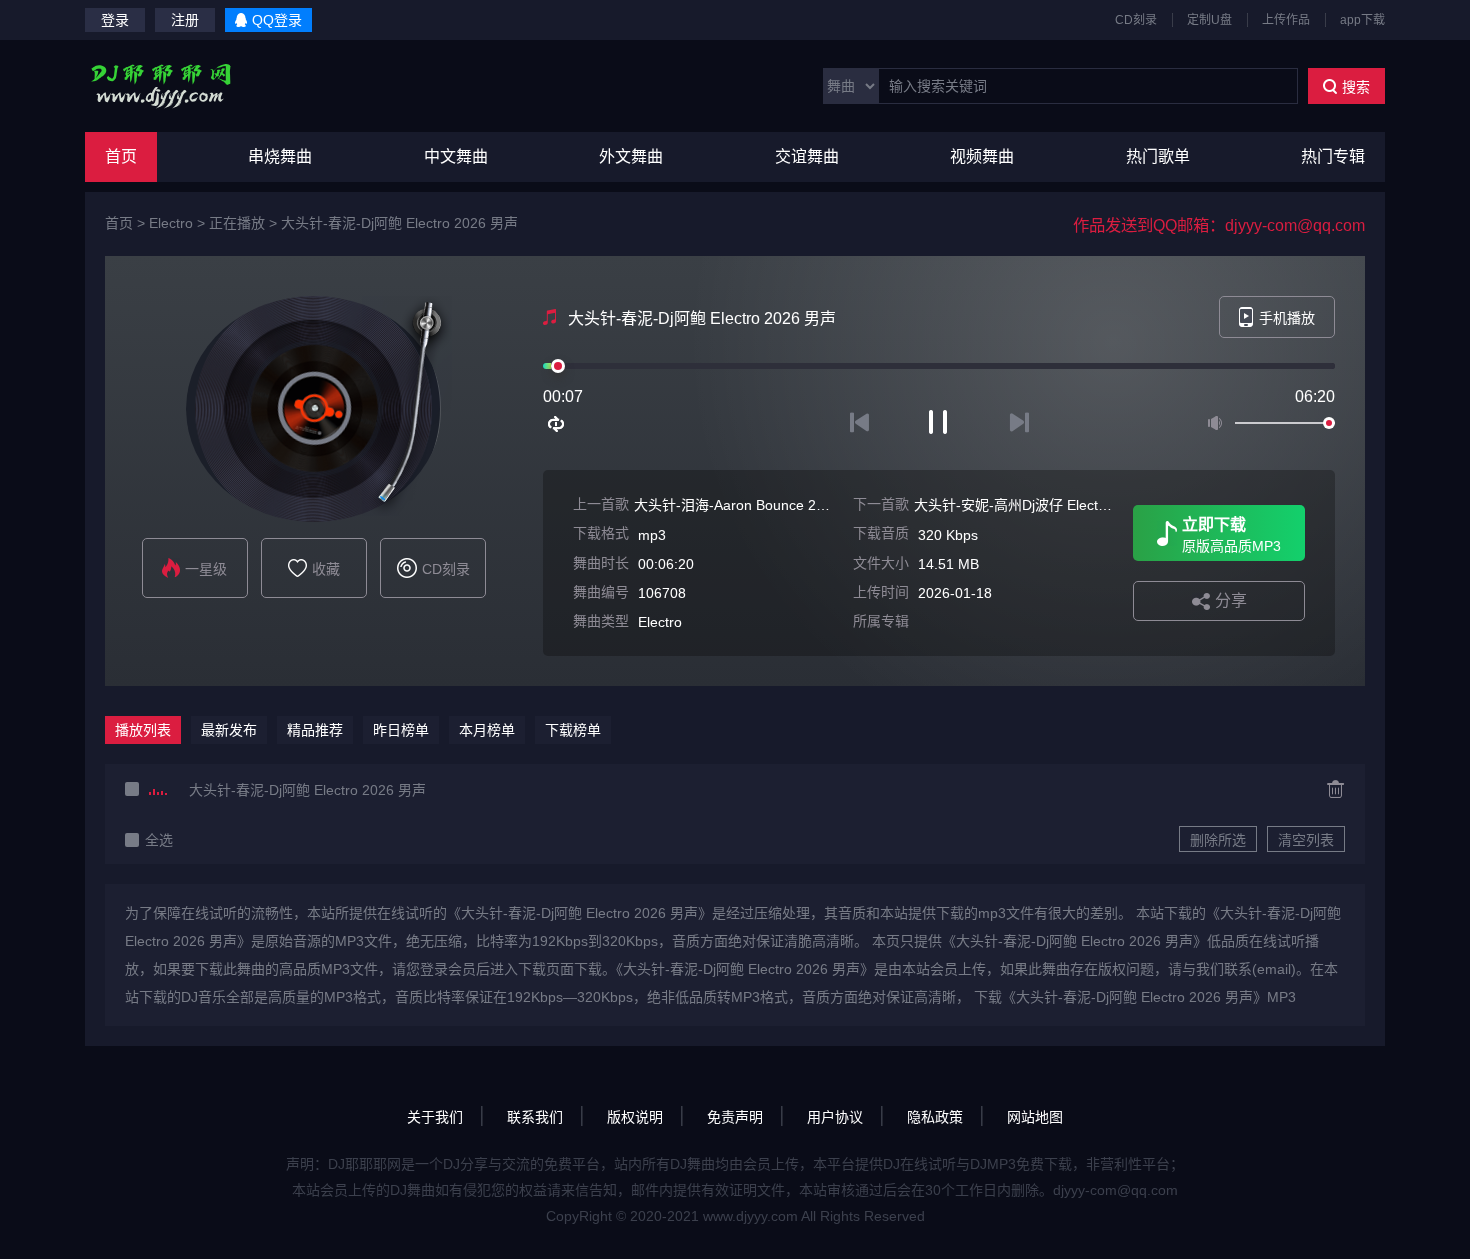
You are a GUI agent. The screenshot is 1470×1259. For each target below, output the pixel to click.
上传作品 (1286, 20)
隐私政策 (935, 1117)
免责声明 (735, 1117)
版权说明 (635, 1117)
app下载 (1362, 20)
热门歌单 (1158, 156)
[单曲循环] (557, 424)
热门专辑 (1333, 156)
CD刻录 (1136, 20)
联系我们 (535, 1117)
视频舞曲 (982, 156)
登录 (115, 20)
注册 (185, 20)
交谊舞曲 (807, 156)
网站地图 (1035, 1117)
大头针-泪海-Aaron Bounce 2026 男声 (753, 505)
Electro (171, 223)
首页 (121, 156)
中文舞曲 (456, 156)
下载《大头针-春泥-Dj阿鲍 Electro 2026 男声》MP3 (1135, 997)
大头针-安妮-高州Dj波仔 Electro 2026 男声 (1046, 505)
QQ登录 (277, 20)
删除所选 (1218, 840)
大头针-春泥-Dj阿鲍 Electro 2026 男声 (399, 223)
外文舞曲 (631, 156)
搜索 (1356, 87)
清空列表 (1306, 840)
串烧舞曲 (280, 156)
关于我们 (435, 1117)
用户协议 (835, 1117)
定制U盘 (1209, 20)
